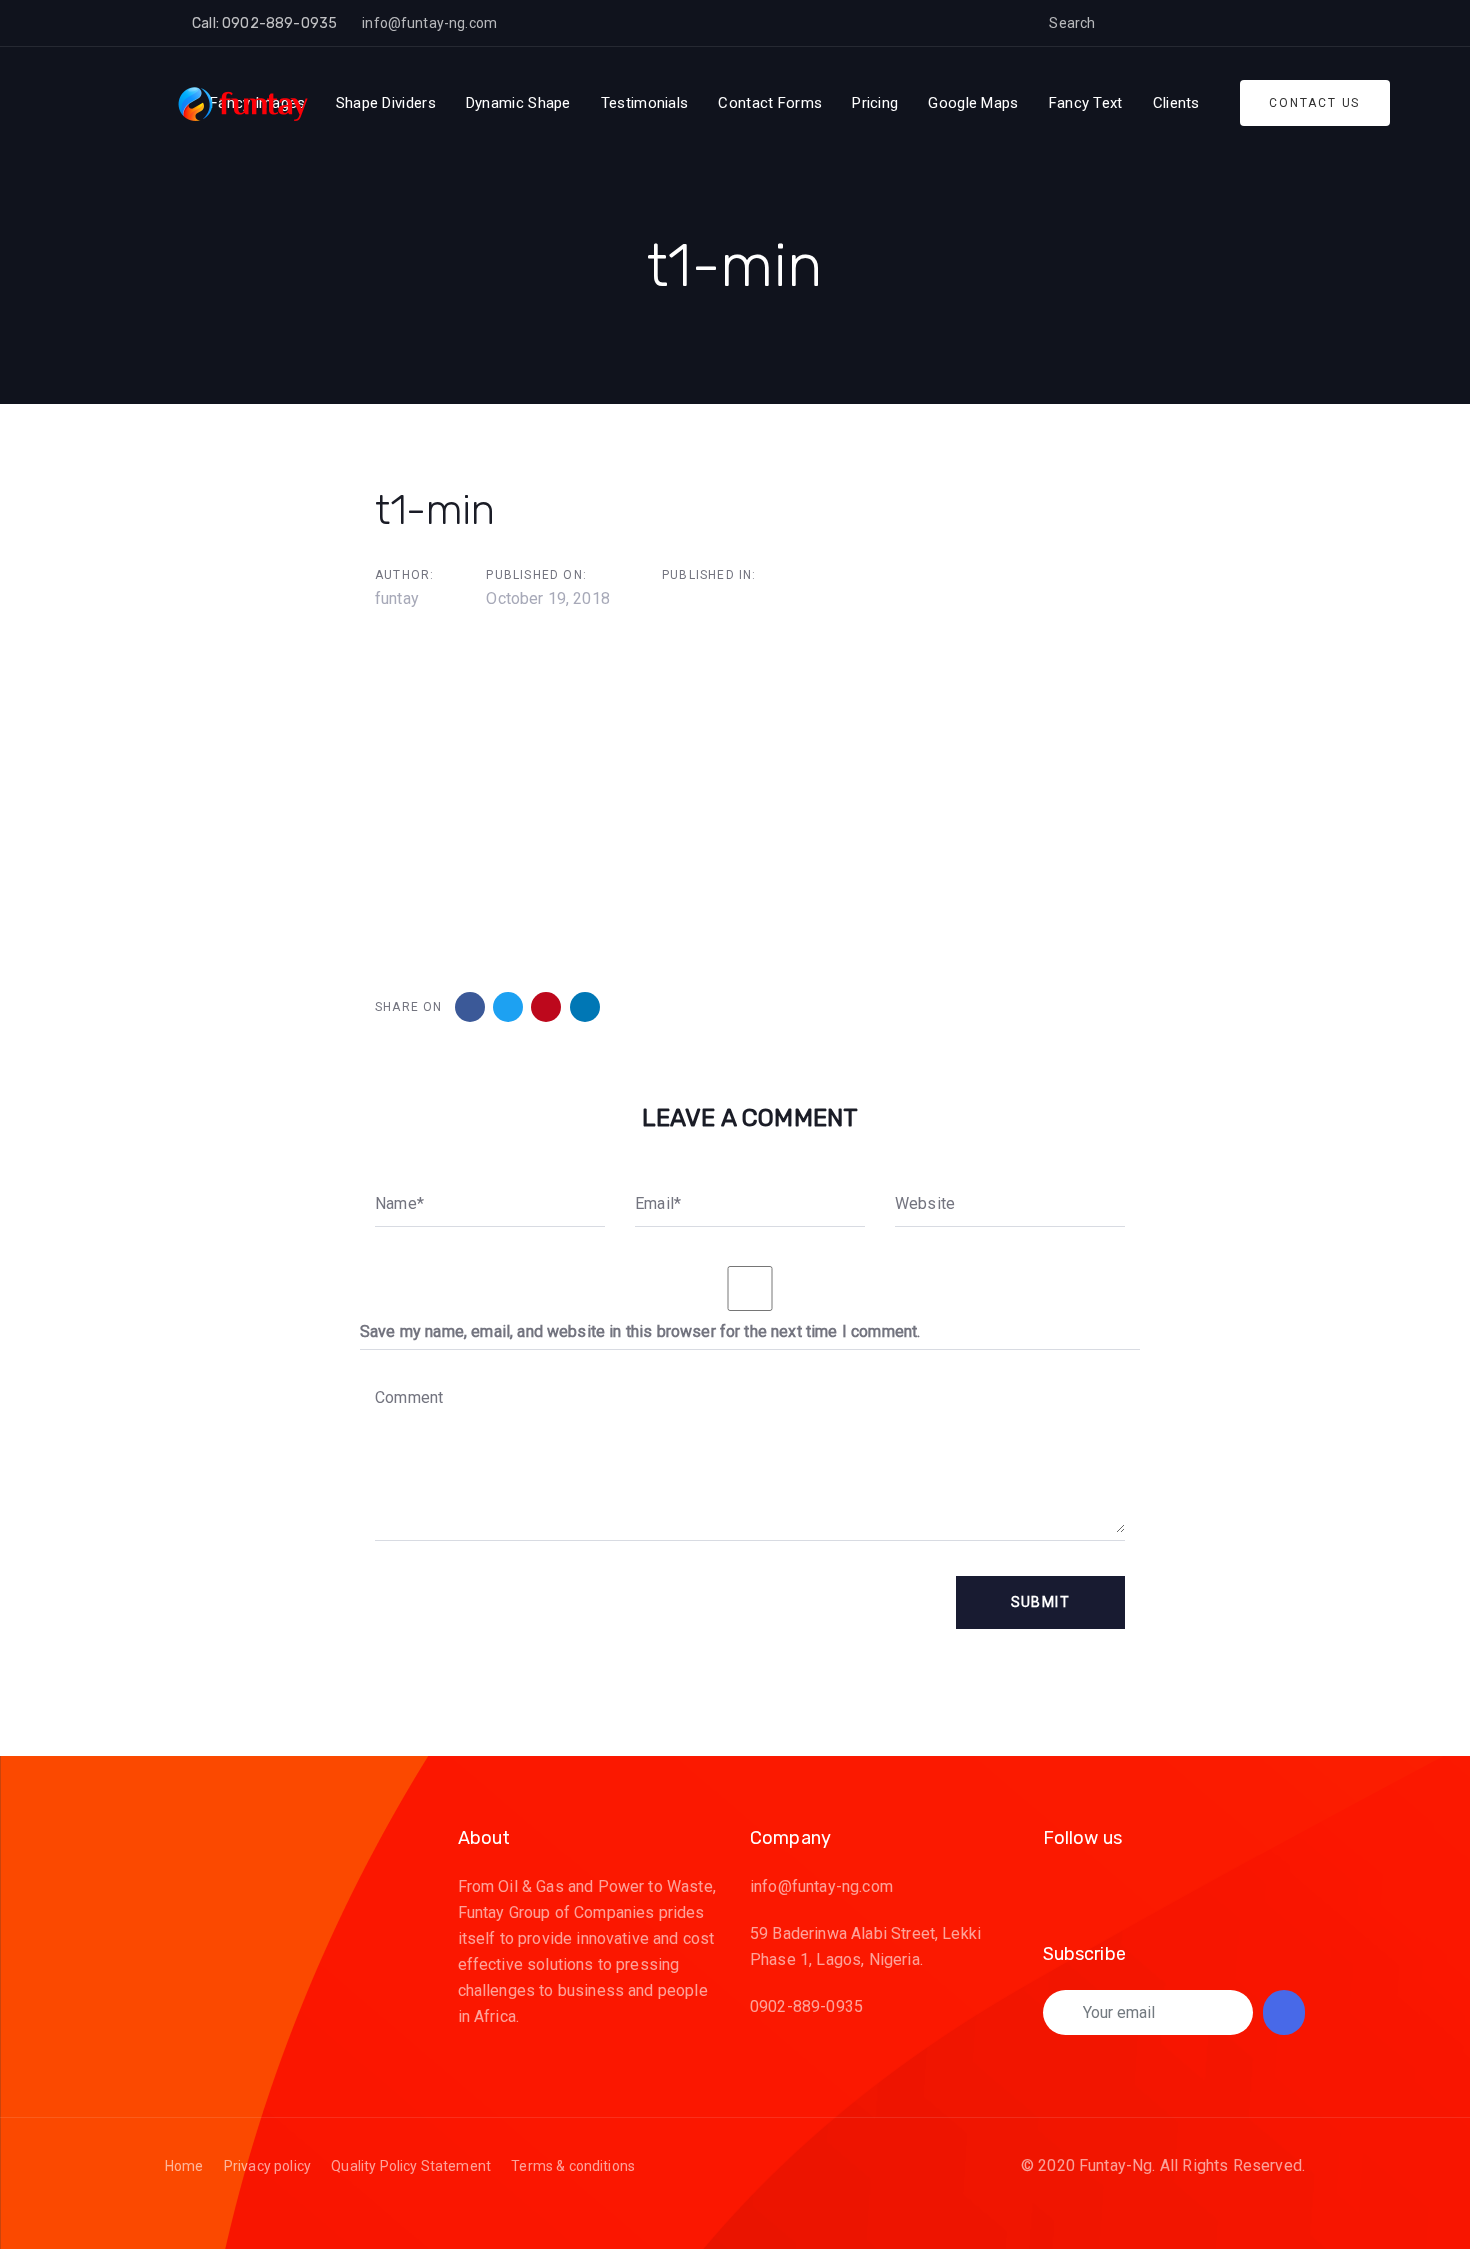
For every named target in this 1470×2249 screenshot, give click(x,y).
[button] (1126, 23)
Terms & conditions (573, 2166)
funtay (397, 598)
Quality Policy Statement (411, 2166)
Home (184, 2166)
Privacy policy (267, 2166)
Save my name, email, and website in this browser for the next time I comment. (640, 1331)
